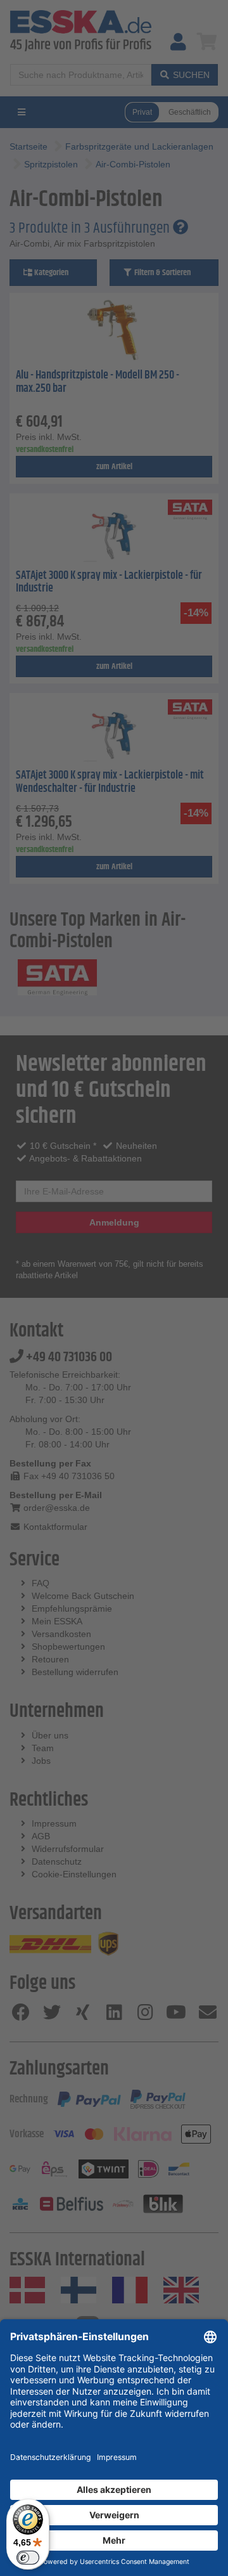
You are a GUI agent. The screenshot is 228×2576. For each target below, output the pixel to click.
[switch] (28, 2558)
